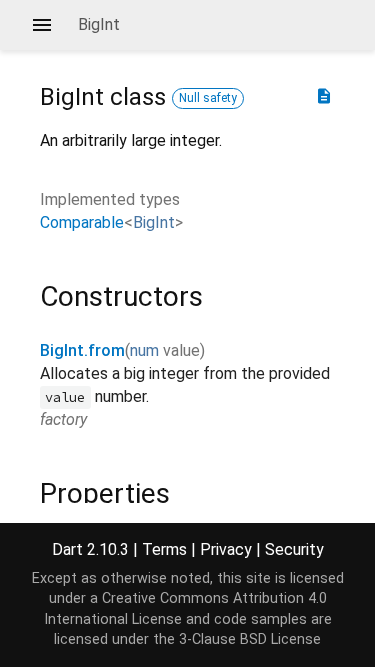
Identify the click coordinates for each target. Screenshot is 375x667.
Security (294, 549)
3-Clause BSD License (250, 639)
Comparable (82, 222)
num (144, 350)
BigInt (154, 222)
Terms (164, 549)
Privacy (226, 549)
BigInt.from (82, 350)
